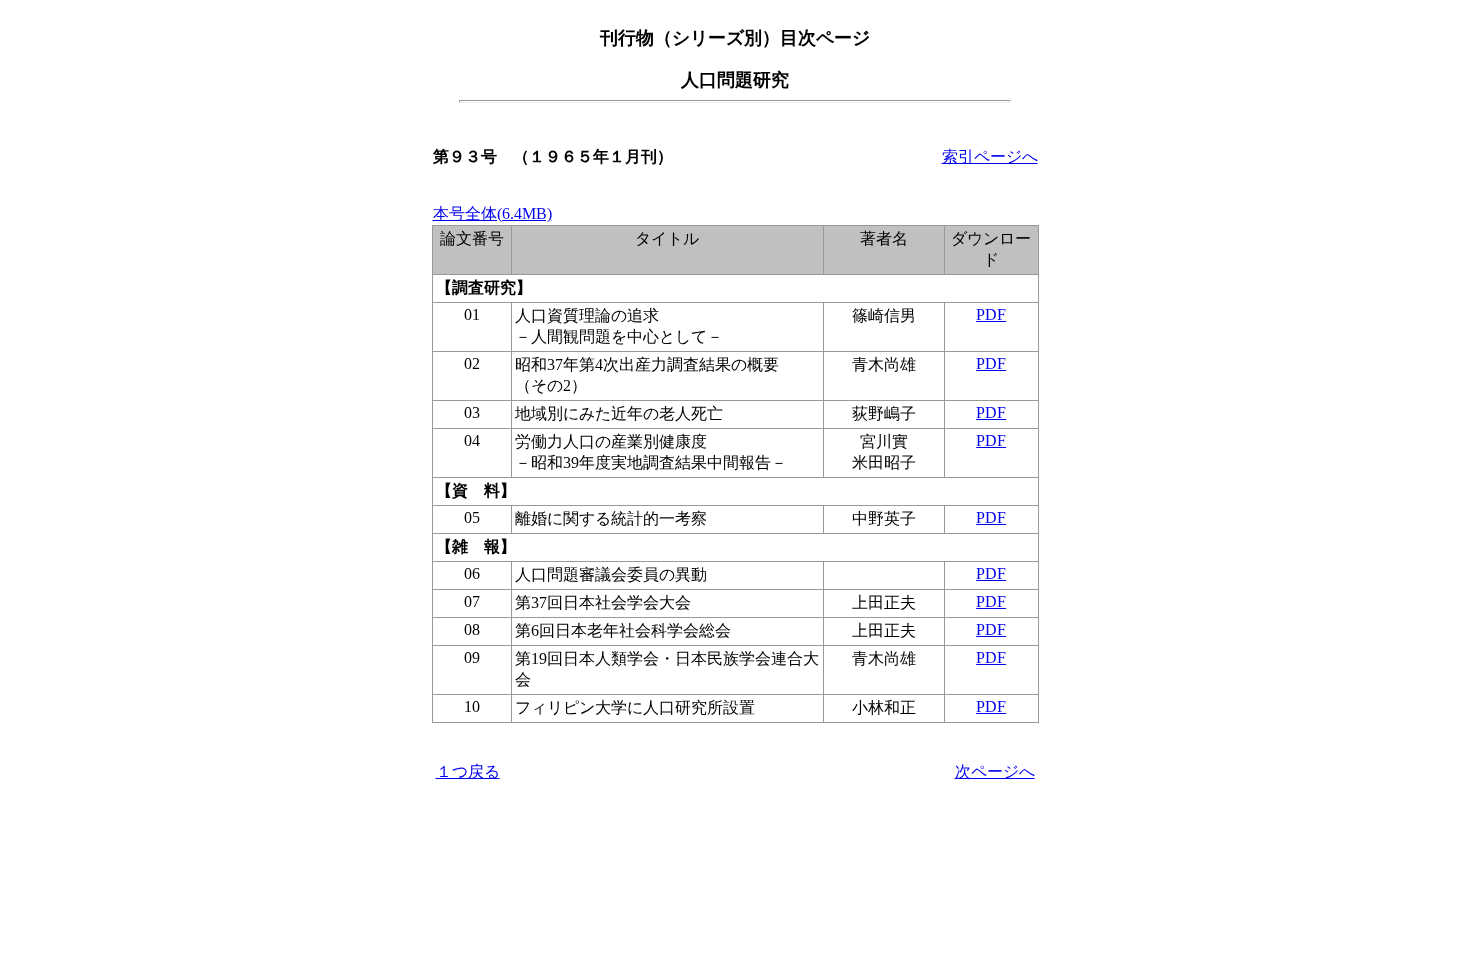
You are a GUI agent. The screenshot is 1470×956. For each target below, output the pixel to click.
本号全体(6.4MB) (492, 213)
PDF (991, 314)
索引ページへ (990, 156)
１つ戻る (468, 771)
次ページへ (995, 771)
